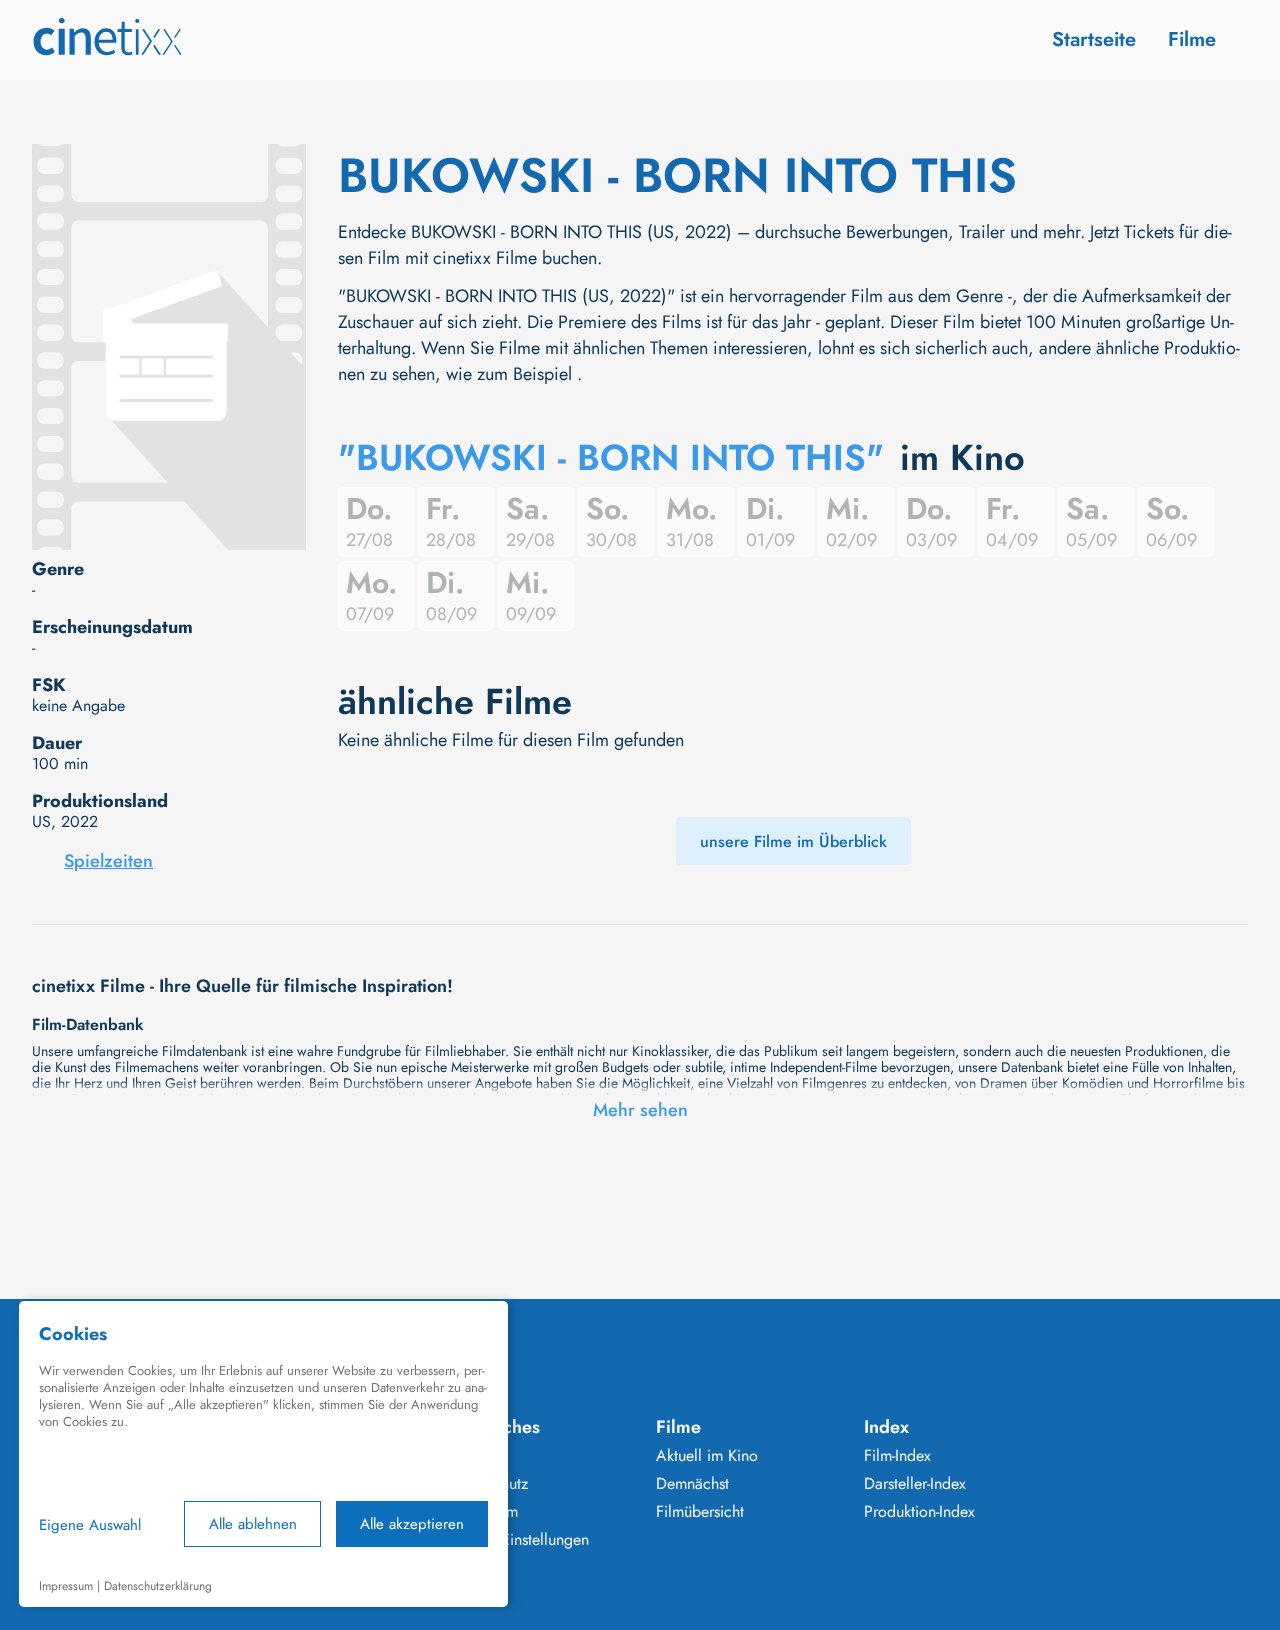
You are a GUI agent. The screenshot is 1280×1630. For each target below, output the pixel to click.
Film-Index (897, 1456)
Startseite (1094, 39)
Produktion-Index (919, 1512)
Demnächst (692, 1484)
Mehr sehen (640, 1110)
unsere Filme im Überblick (793, 841)
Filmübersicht (700, 1512)
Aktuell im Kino (707, 1456)
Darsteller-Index (915, 1484)
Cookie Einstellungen (518, 1540)
